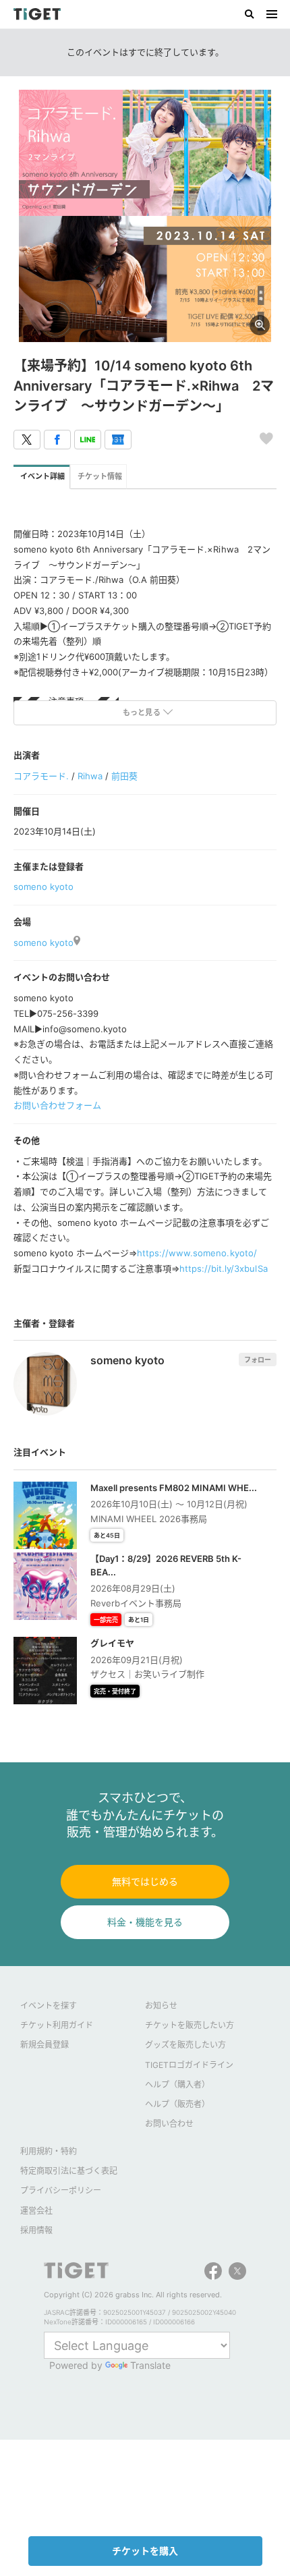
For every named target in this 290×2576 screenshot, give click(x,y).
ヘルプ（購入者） (177, 2084)
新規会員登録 (45, 2045)
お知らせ (161, 2006)
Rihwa (90, 776)
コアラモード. (41, 776)
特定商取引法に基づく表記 (69, 2171)
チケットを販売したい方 (190, 2025)
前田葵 (124, 776)
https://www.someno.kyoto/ (197, 1253)
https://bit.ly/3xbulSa (223, 1268)
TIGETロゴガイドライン (189, 2065)
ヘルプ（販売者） (177, 2104)
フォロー (258, 1360)
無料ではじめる (145, 1881)
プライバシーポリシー (61, 2190)
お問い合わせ (169, 2124)
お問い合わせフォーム (57, 1105)
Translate (150, 2365)
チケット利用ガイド (57, 2025)
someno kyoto (43, 887)
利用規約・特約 (49, 2151)
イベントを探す (49, 2006)
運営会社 (36, 2211)
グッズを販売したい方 (185, 2045)
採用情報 (36, 2230)
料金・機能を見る (145, 1922)
